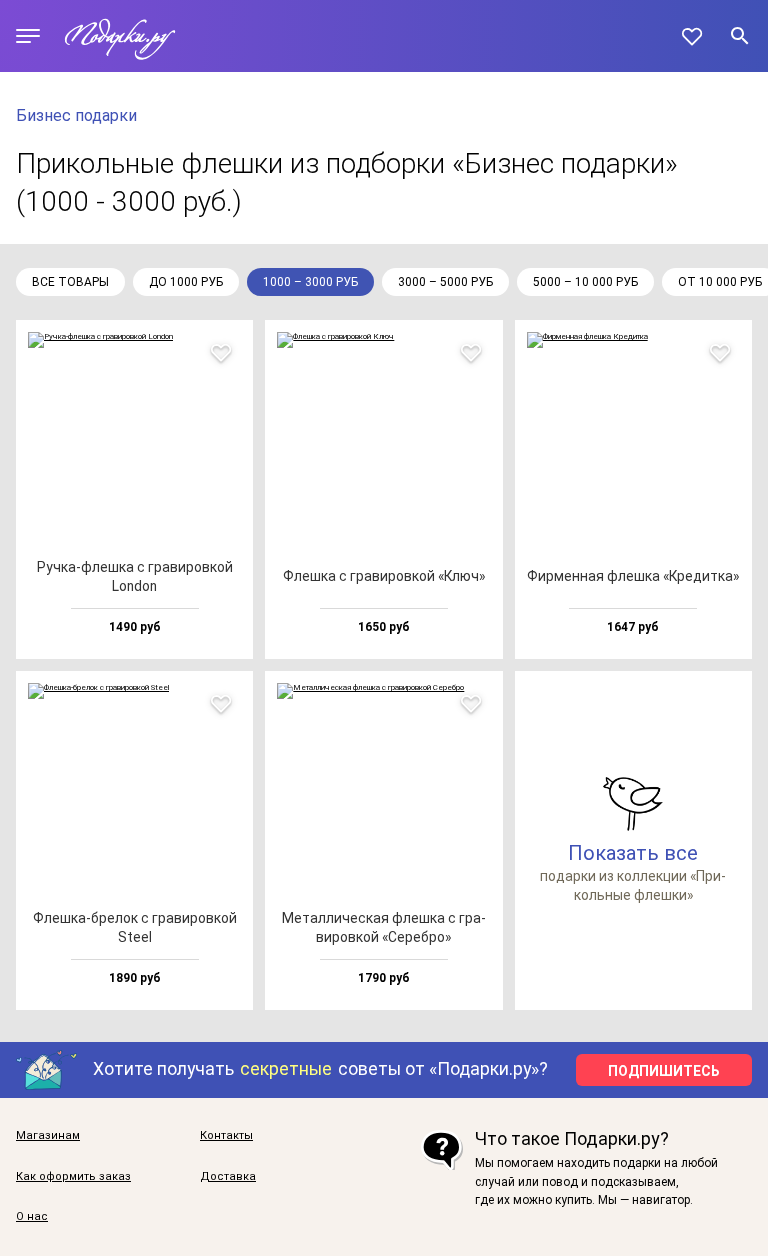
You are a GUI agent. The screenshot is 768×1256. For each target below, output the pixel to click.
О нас (32, 1217)
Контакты (226, 1136)
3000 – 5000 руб (445, 282)
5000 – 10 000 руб (585, 282)
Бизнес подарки (76, 115)
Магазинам (48, 1136)
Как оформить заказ (73, 1177)
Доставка (228, 1177)
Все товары (70, 282)
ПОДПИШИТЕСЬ (664, 1071)
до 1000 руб (186, 282)
